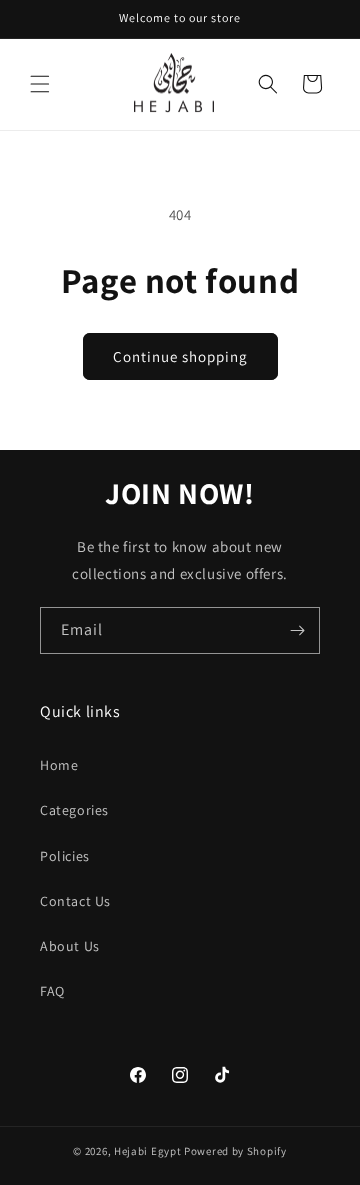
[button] (40, 84)
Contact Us (75, 901)
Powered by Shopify (235, 1151)
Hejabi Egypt (147, 1151)
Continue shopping (180, 356)
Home (59, 765)
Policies (65, 856)
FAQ (52, 991)
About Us (70, 946)
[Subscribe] (297, 630)
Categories (74, 810)
